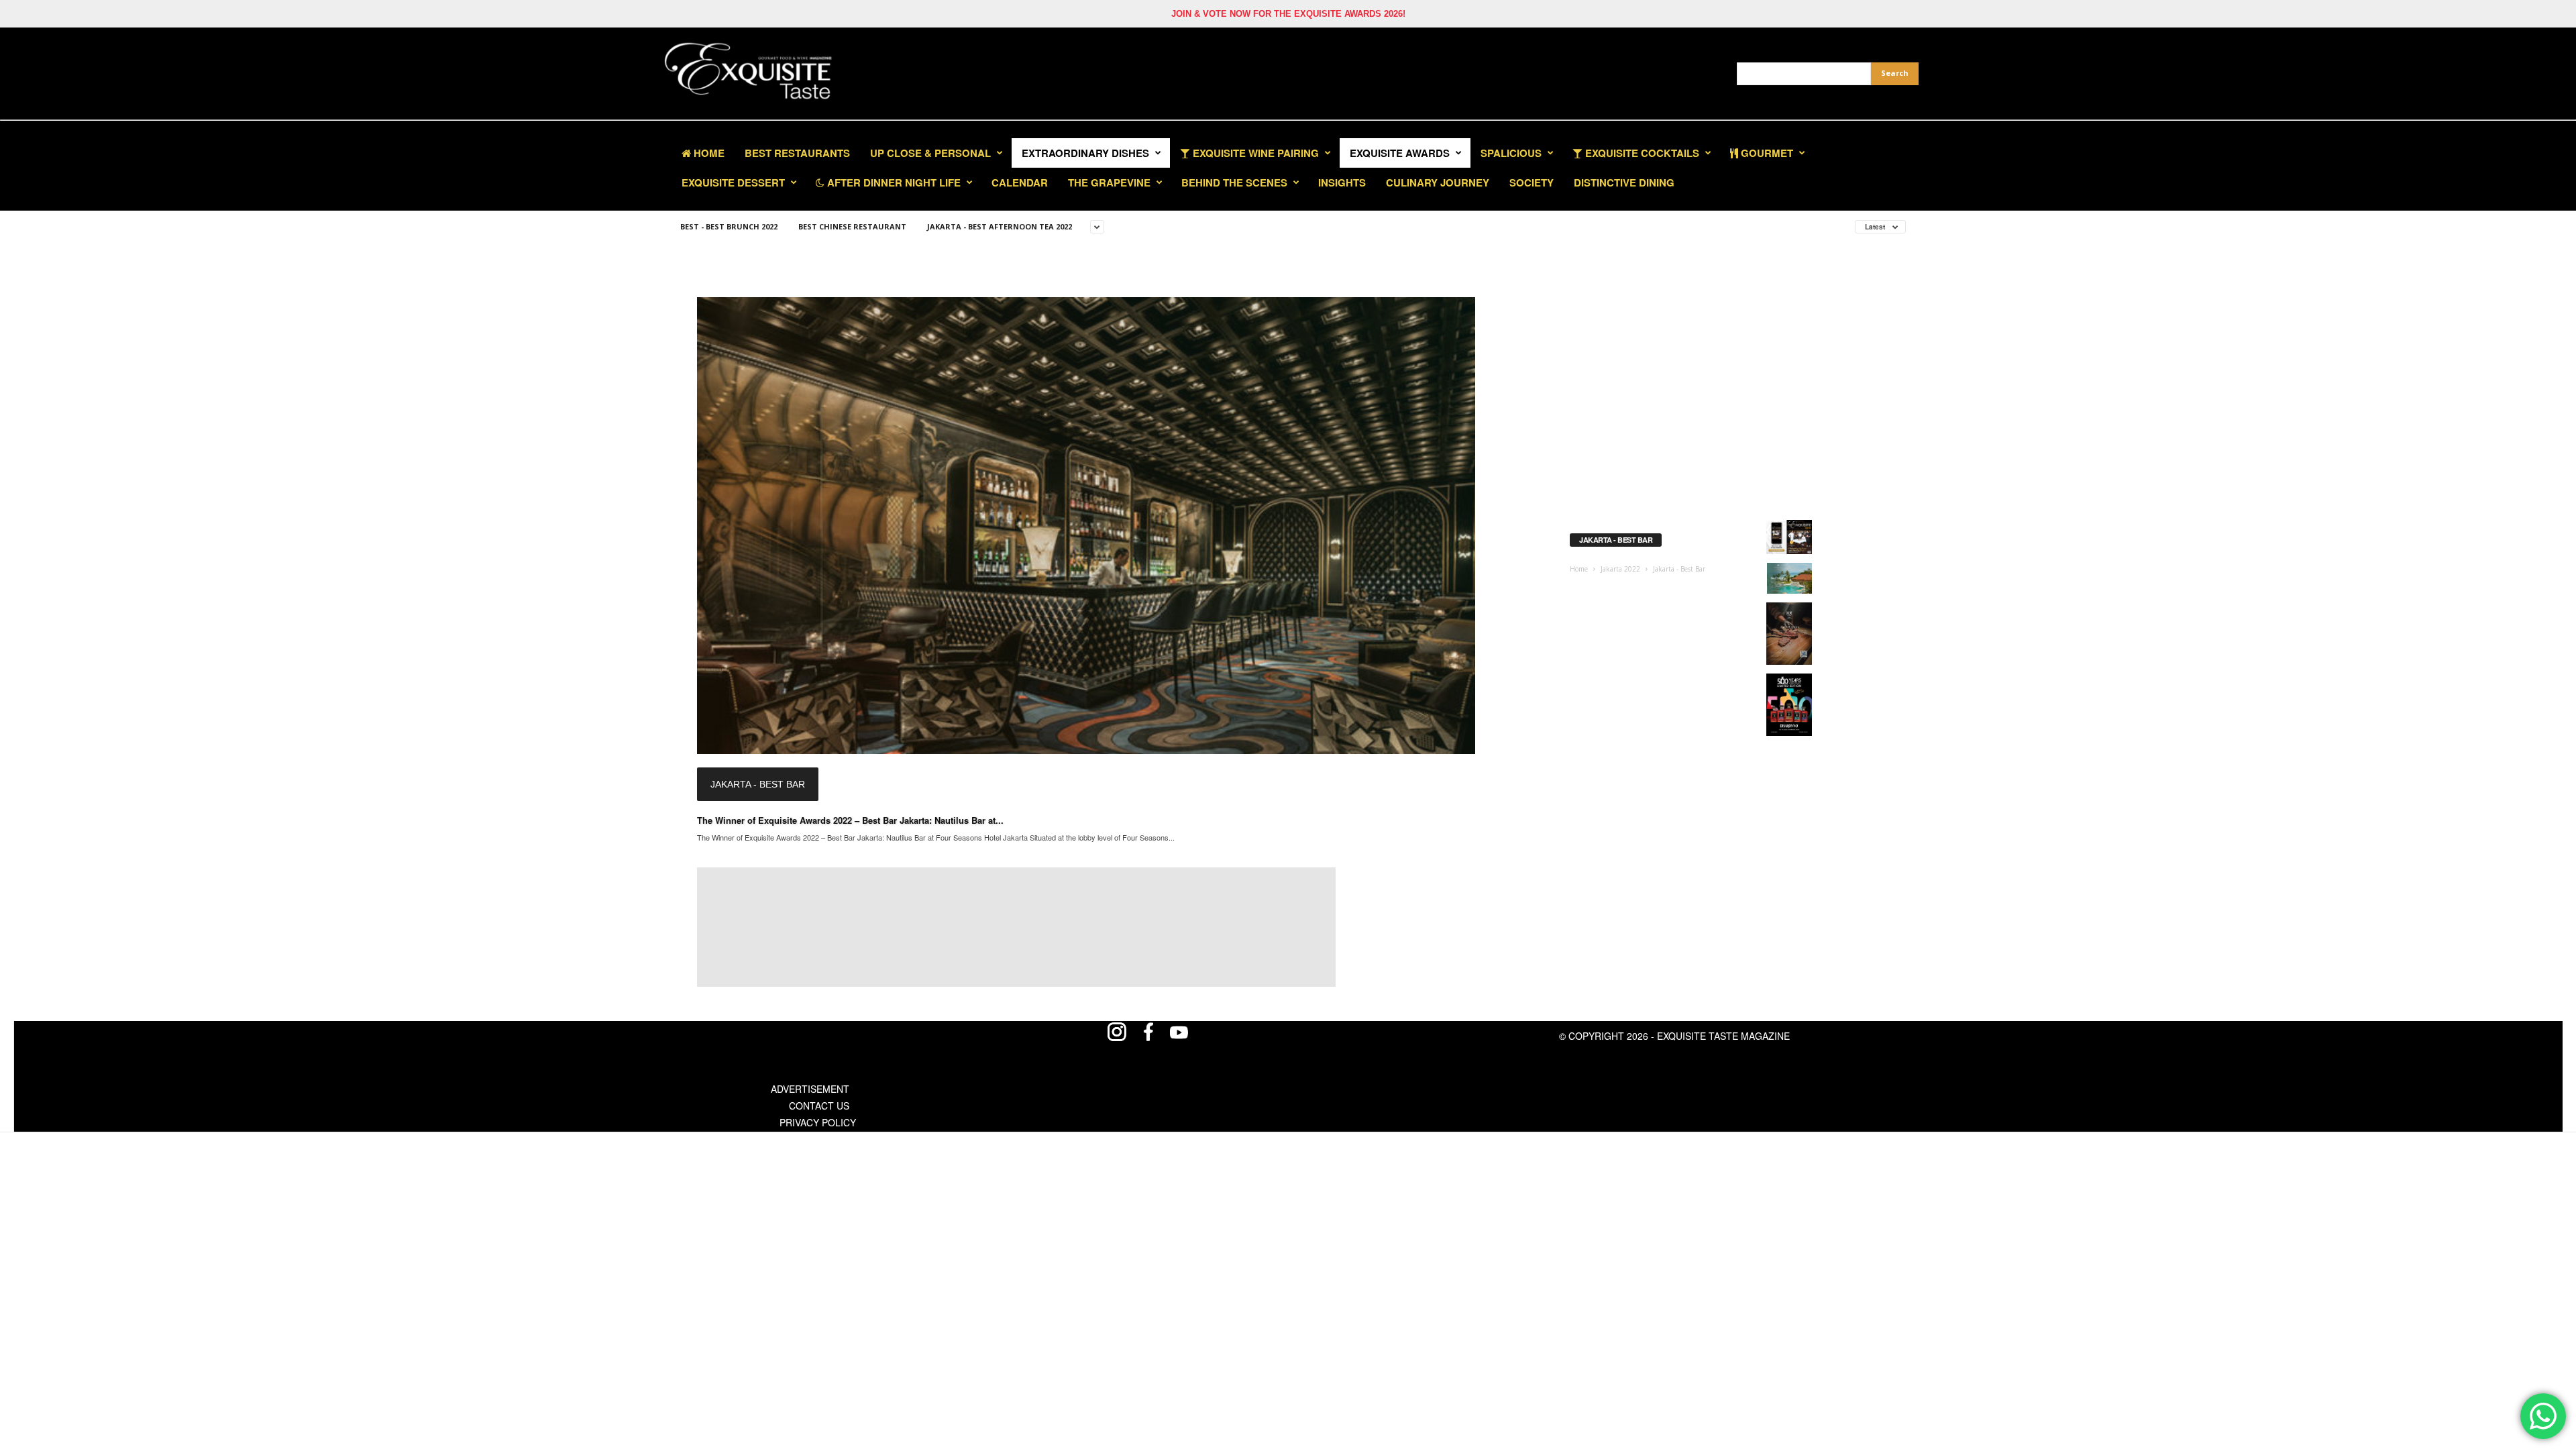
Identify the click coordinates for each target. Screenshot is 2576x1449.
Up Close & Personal (930, 153)
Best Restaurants (797, 153)
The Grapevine (1109, 182)
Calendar (1020, 182)
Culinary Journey (1438, 182)
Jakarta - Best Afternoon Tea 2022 (1000, 226)
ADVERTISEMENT (810, 1089)
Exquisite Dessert (733, 182)
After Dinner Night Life (893, 182)
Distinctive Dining (1624, 182)
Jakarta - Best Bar (758, 784)
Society (1532, 182)
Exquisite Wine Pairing (1254, 153)
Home (708, 153)
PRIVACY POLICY (818, 1122)
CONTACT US (819, 1106)
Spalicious (1511, 153)
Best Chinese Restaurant (852, 226)
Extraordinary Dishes (1085, 153)
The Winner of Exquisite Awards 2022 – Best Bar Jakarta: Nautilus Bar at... (850, 820)
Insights (1342, 182)
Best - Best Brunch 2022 (729, 226)
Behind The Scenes (1234, 182)
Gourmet (1766, 153)
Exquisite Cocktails (1641, 153)
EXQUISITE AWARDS (1400, 153)
